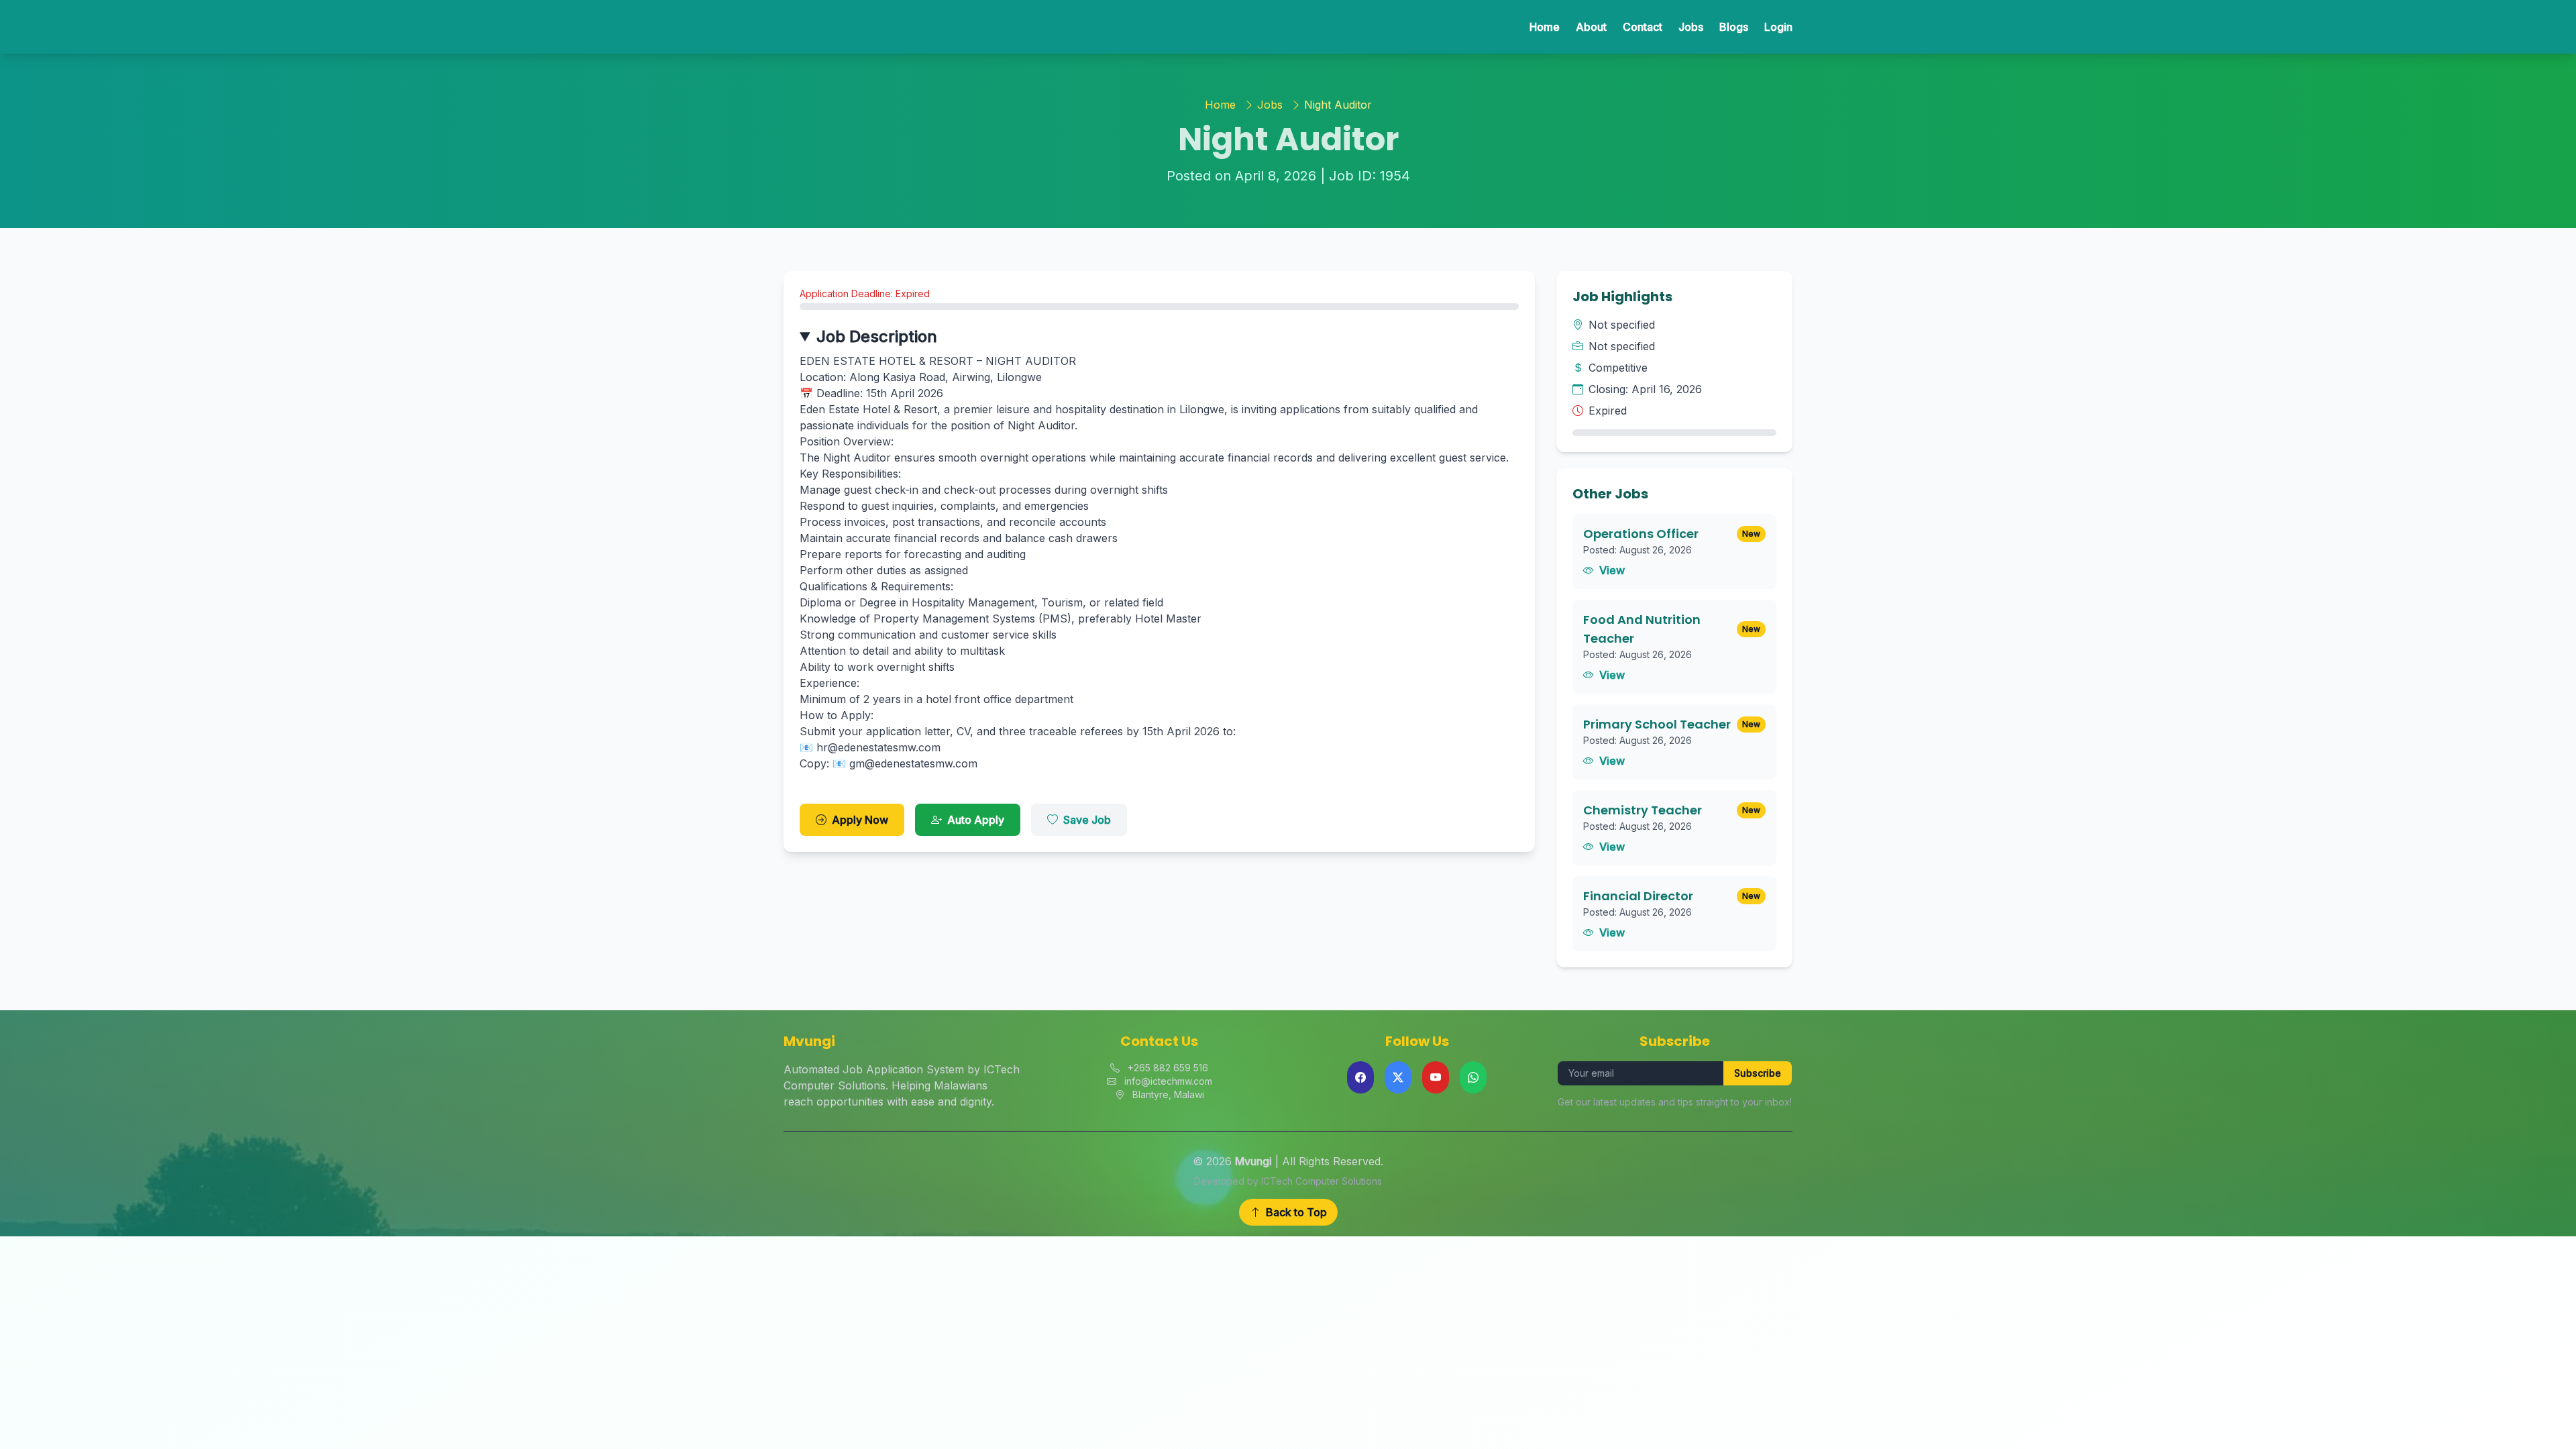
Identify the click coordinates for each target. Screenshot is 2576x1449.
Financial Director (1638, 896)
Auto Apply (976, 820)
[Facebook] (1360, 1077)
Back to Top (1296, 1212)
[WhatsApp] (1473, 1077)
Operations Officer (1641, 534)
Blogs (1734, 27)
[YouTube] (1436, 1077)
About (1591, 27)
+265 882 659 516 (1168, 1068)
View (1612, 570)
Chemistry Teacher (1643, 810)
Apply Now (860, 820)
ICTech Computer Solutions (1322, 1181)
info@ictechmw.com (1168, 1081)
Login (1778, 27)
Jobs (1691, 27)
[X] (1398, 1077)
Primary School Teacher (1657, 724)
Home (1545, 27)
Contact (1643, 27)
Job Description (877, 336)
